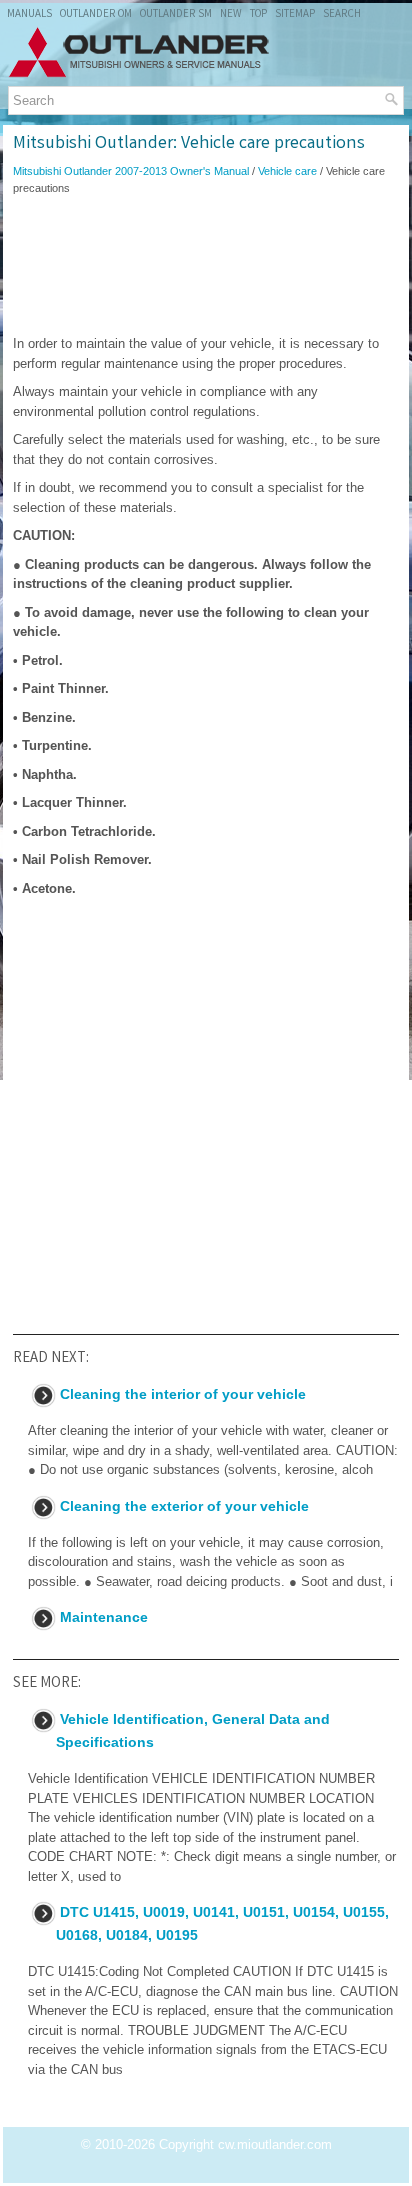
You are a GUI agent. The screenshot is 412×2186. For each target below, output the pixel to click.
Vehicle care (287, 171)
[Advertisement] (206, 265)
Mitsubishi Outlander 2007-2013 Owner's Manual (131, 171)
